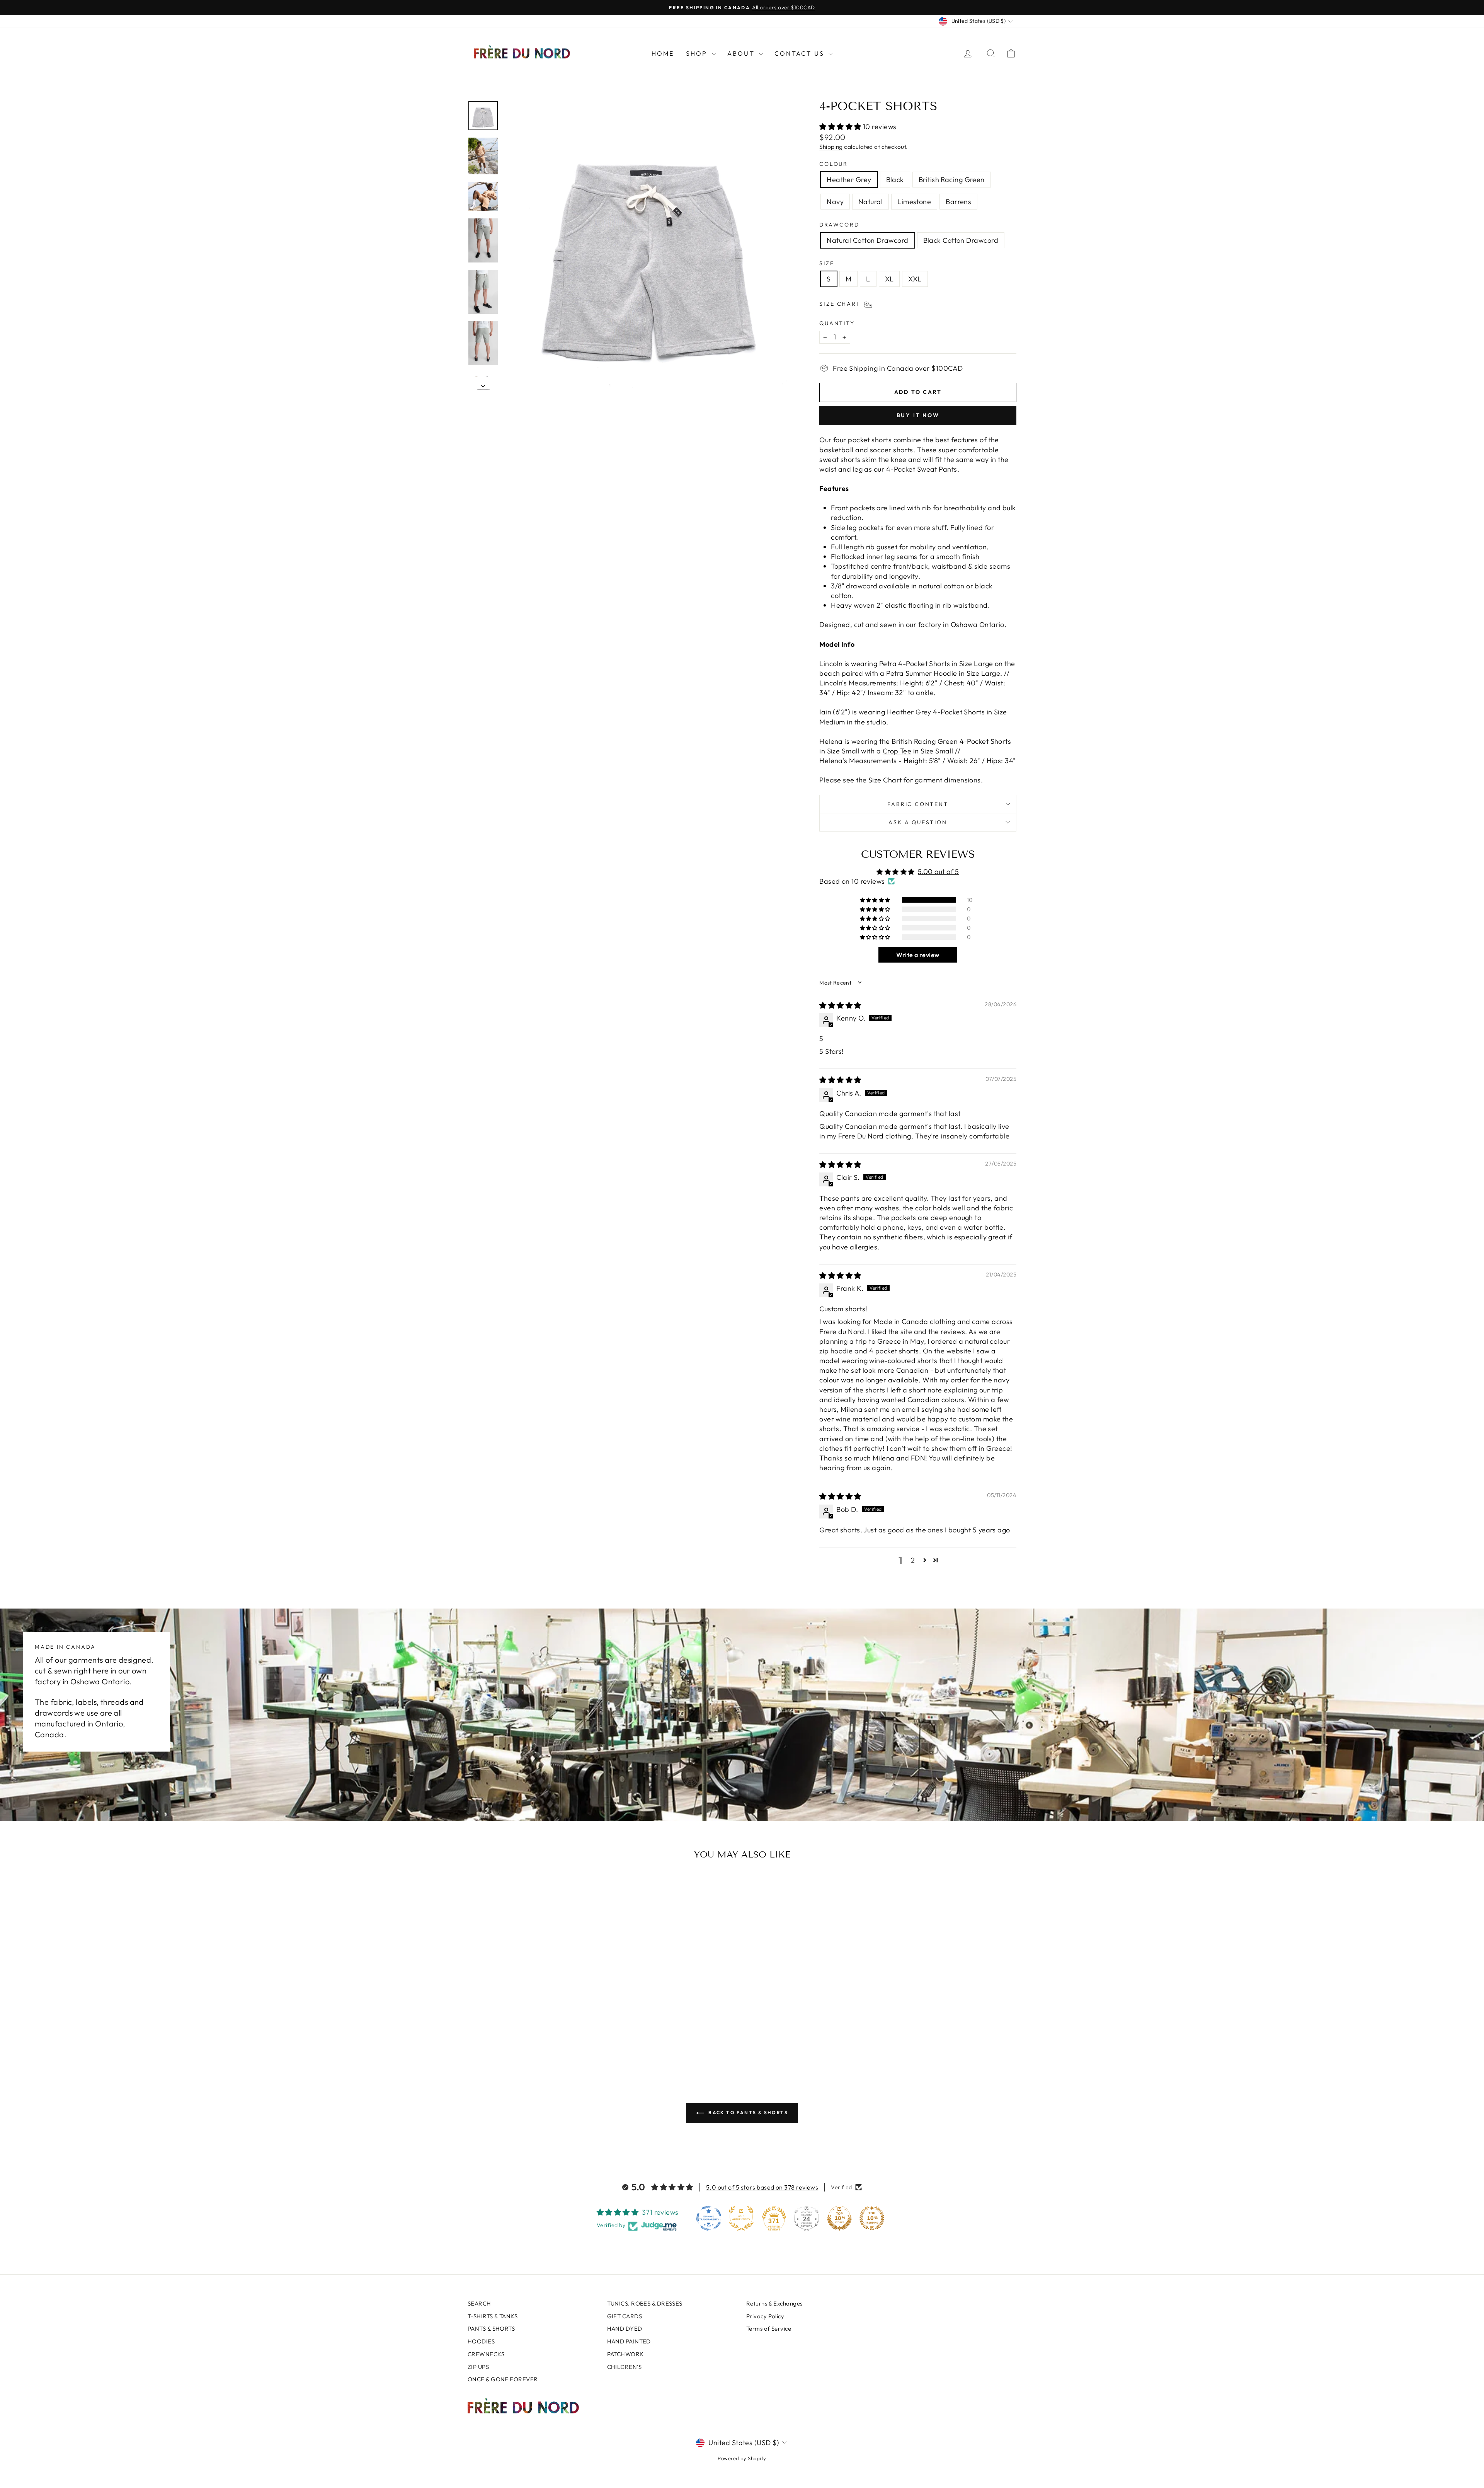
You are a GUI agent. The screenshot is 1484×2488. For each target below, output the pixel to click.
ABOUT (742, 53)
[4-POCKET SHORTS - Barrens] (564, 2038)
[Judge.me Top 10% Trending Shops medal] (872, 2218)
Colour (834, 164)
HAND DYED (625, 2329)
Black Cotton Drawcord (961, 240)
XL (889, 279)
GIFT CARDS (625, 2316)
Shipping (831, 147)
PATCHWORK (625, 2354)
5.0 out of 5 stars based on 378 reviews (762, 2187)
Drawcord (839, 225)
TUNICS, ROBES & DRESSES (645, 2303)
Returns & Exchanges (774, 2303)
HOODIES (481, 2341)
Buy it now (918, 415)
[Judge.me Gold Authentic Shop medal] (741, 2218)
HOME (663, 53)
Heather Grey (849, 180)
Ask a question (918, 822)
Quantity (837, 323)
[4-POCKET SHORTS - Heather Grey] (502, 2038)
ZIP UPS (478, 2367)
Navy (835, 202)
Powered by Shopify (742, 2458)
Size (827, 263)
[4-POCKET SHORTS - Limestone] (554, 2038)
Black (895, 180)
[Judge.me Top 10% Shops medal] (839, 2218)
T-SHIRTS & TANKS (493, 2316)
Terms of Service (769, 2329)
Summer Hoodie (931, 673)
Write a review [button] (918, 955)
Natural (870, 202)
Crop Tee (897, 751)
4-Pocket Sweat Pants (922, 469)
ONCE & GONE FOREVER (503, 2379)
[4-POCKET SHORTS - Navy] (533, 2038)
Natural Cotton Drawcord (867, 240)
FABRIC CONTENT (918, 804)
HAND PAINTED (629, 2341)
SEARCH (479, 2303)
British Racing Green (952, 180)
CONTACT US (801, 53)
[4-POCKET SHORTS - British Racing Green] (523, 2038)
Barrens (958, 202)
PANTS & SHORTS (491, 2329)
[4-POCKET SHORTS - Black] (512, 2038)
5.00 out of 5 (939, 872)
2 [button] (913, 1560)
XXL (915, 279)
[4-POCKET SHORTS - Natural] (544, 2038)
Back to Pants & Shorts (747, 2112)
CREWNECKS (486, 2354)
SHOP (698, 53)
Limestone (914, 202)
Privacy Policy (765, 2316)
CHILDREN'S (625, 2367)
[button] (841, 127)
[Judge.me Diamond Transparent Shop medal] (709, 2218)
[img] (840, 1005)
